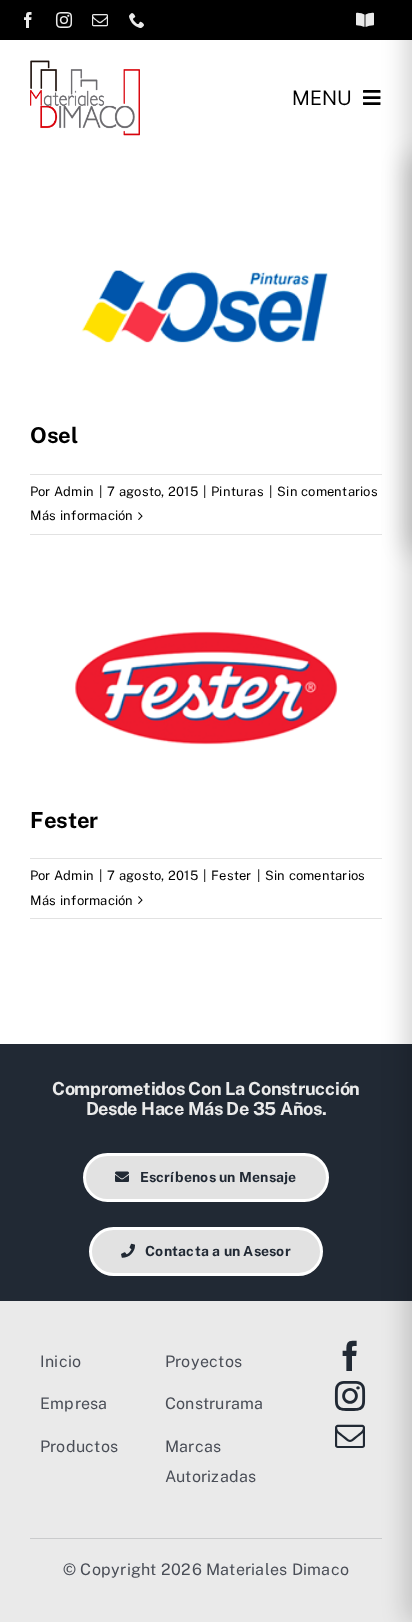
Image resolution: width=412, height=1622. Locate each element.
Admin (74, 491)
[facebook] (28, 20)
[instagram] (64, 20)
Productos (79, 1446)
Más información (82, 515)
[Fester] (206, 688)
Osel (54, 435)
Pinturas (237, 491)
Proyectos (203, 1361)
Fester (64, 820)
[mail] (100, 20)
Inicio (60, 1361)
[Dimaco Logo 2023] (85, 67)
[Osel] (206, 304)
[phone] (137, 20)
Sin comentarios (327, 491)
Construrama (214, 1403)
